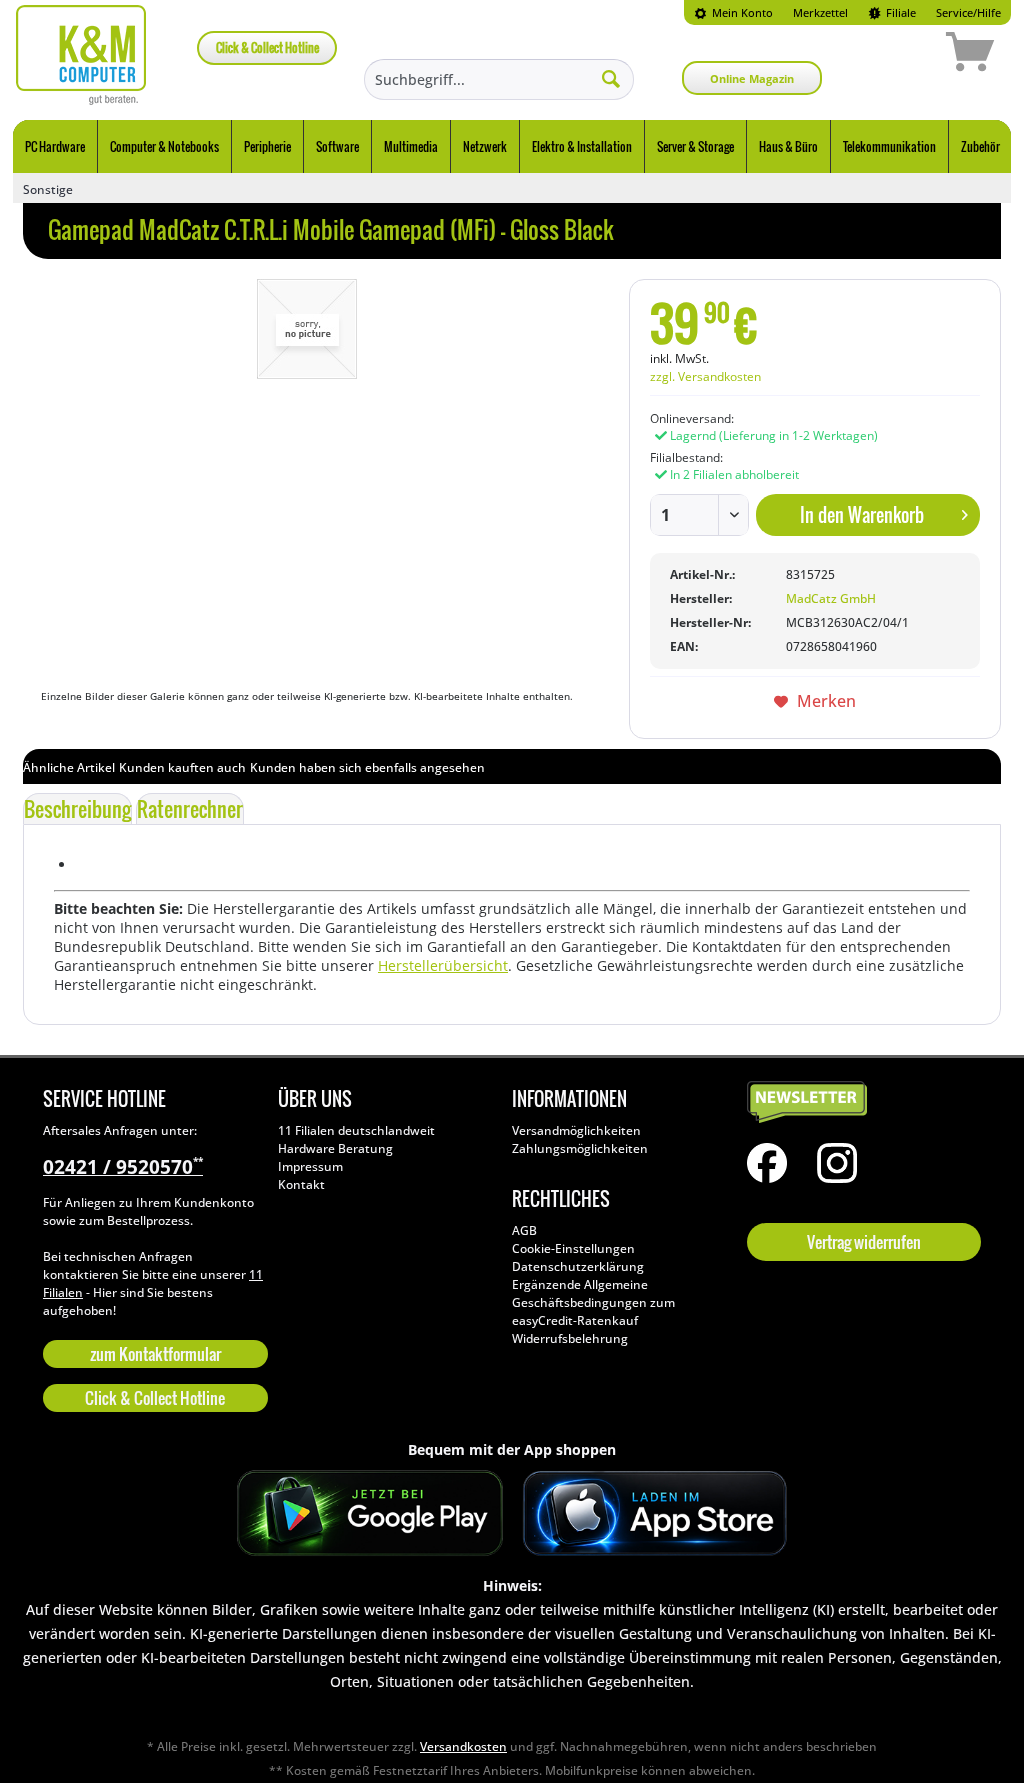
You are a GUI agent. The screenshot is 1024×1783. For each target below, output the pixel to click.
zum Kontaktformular (155, 1354)
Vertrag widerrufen (864, 1242)
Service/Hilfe (968, 12)
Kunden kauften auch (182, 767)
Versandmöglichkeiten (576, 1130)
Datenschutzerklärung (578, 1266)
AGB (524, 1230)
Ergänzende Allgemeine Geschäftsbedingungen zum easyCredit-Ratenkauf (593, 1302)
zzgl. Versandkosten (705, 376)
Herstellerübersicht (443, 965)
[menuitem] (733, 12)
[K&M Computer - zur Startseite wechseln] (81, 55)
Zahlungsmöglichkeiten (580, 1148)
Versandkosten (463, 1746)
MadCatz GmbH (831, 598)
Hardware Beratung (335, 1148)
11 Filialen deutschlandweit (356, 1130)
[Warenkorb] (899, 55)
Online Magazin (752, 78)
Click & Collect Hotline (267, 47)
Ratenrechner (190, 809)
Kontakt (301, 1184)
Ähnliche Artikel (69, 767)
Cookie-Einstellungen (573, 1248)
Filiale (899, 12)
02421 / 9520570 (123, 1167)
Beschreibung (77, 809)
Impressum (310, 1166)
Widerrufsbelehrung (570, 1338)
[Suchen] (611, 78)
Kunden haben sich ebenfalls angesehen (367, 767)
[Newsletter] (859, 1103)
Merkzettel (820, 12)
